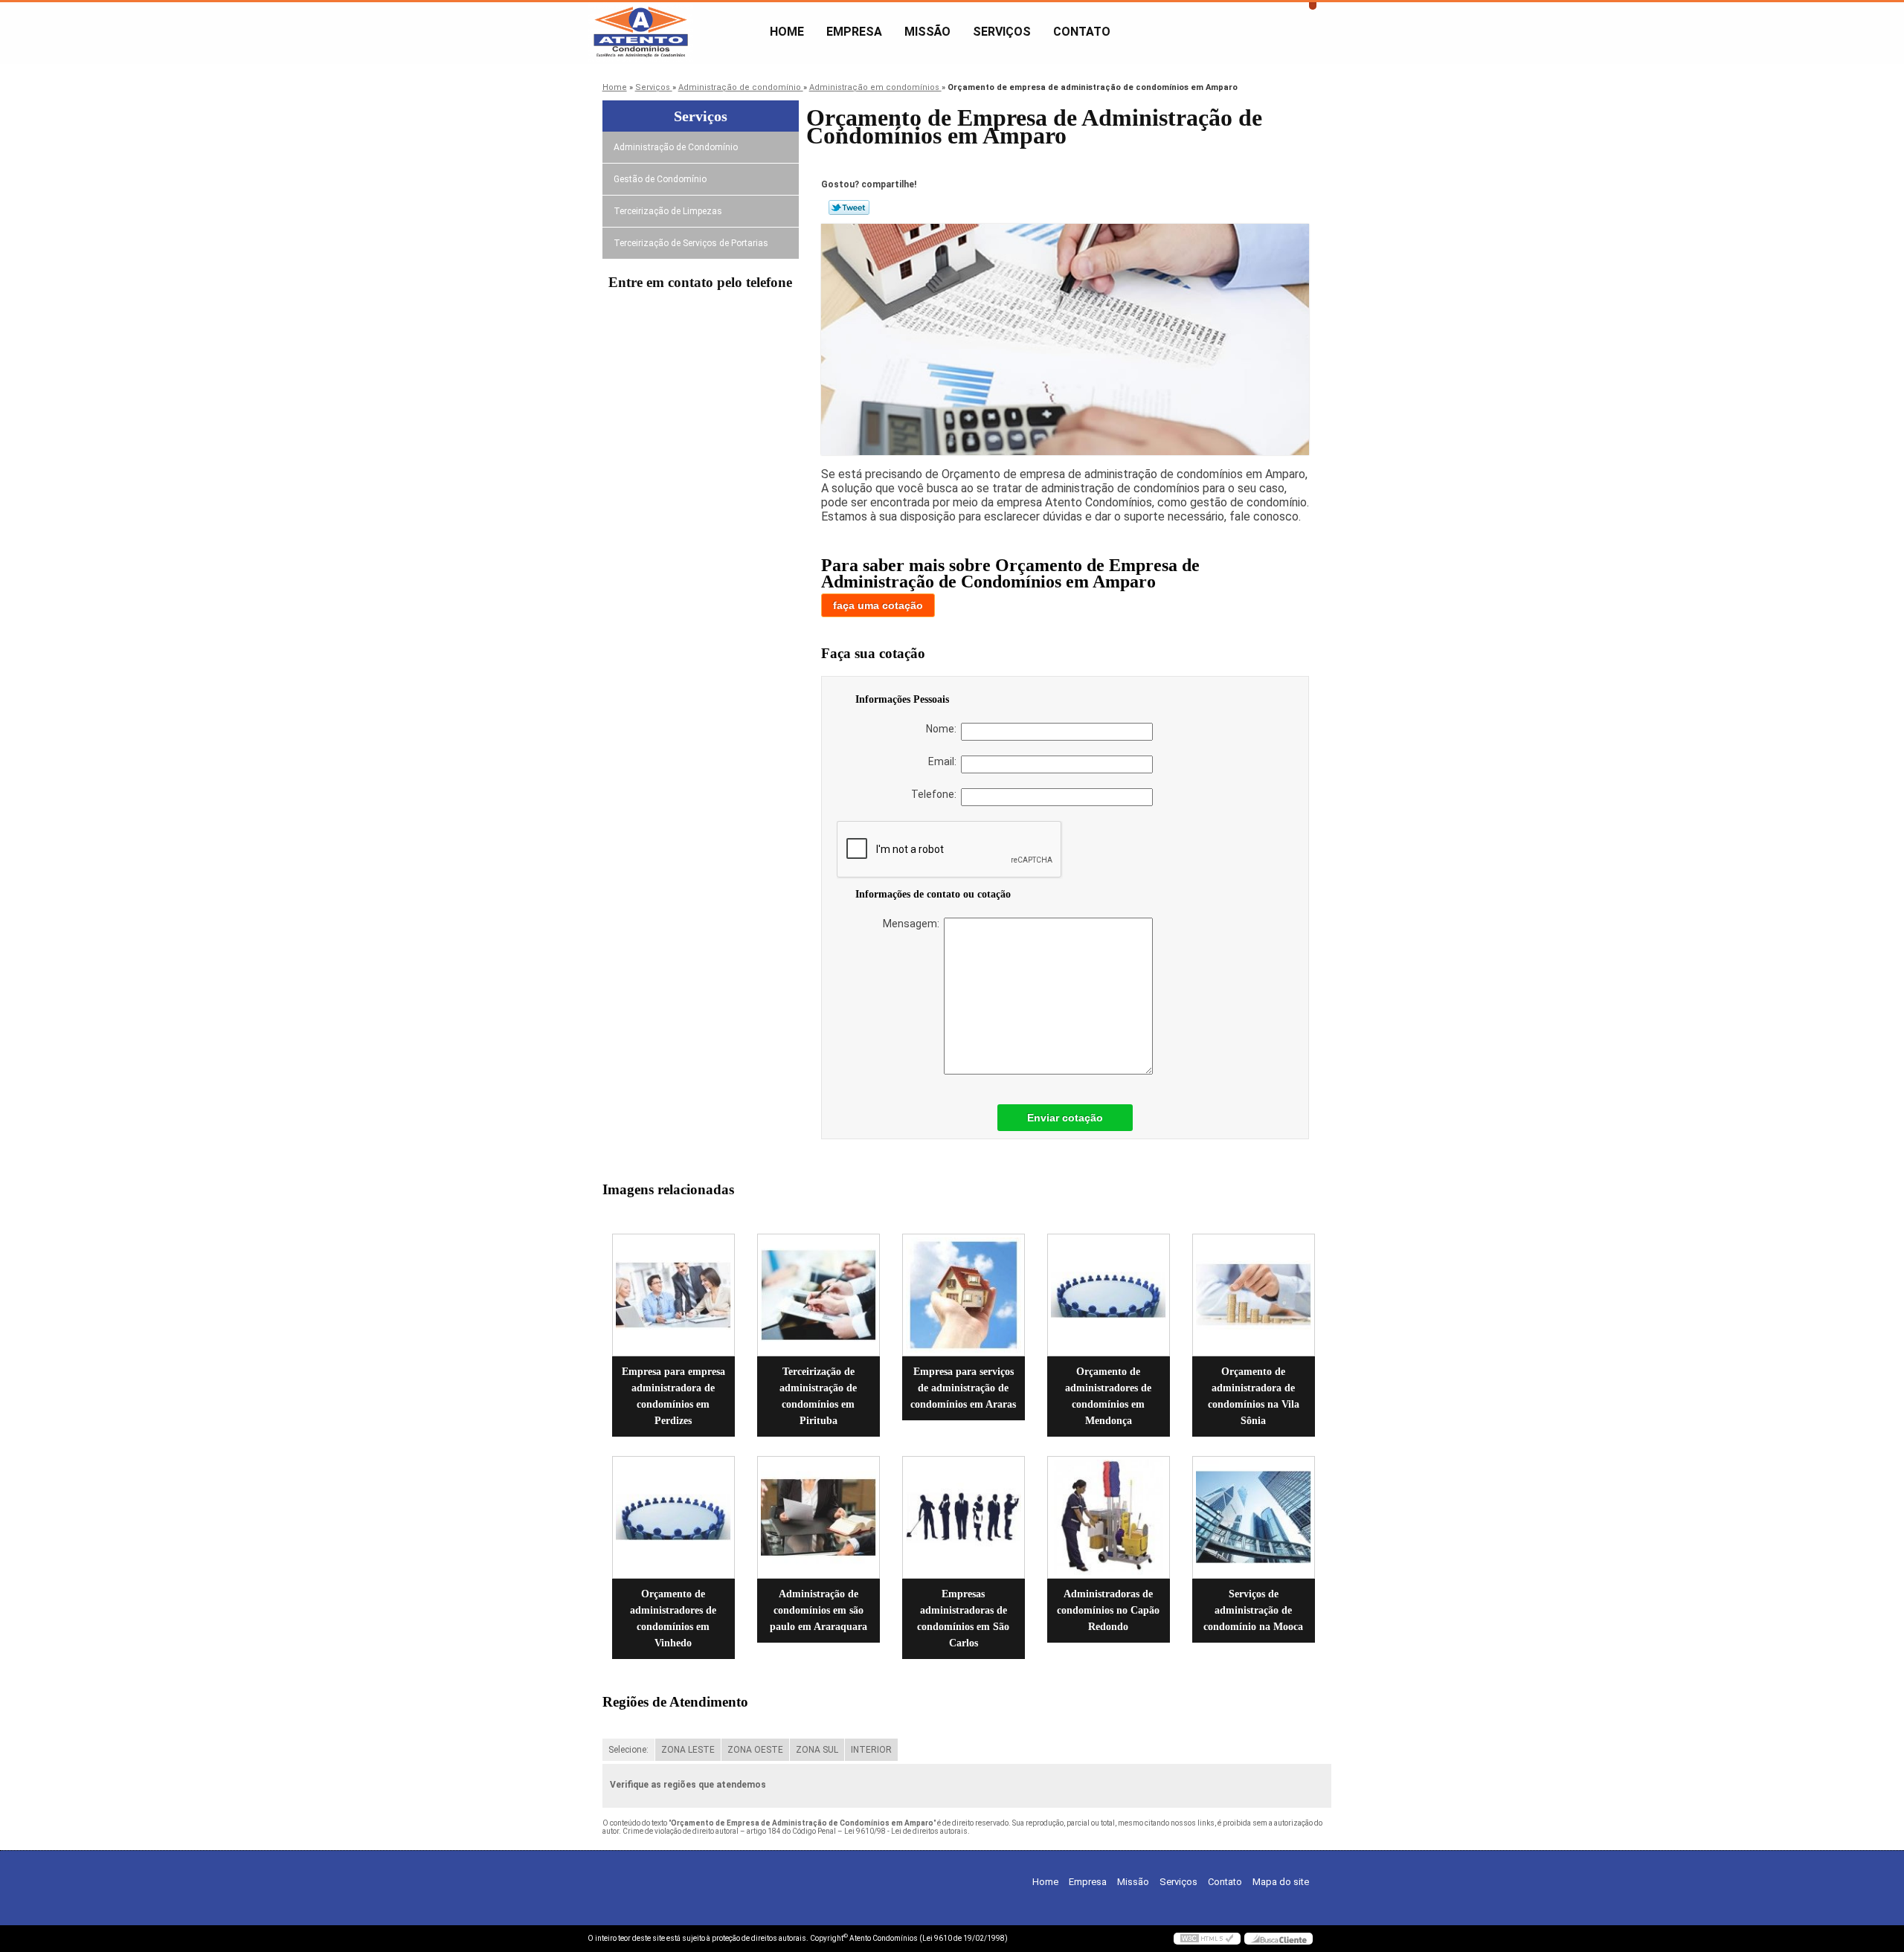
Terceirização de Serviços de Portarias (691, 243)
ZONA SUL (817, 1750)
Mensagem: (913, 924)
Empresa (854, 32)
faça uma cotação (878, 605)
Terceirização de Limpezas (668, 211)
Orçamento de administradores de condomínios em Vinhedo (673, 1618)
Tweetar (849, 207)
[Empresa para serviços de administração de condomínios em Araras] (964, 1295)
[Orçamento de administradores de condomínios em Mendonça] (1109, 1295)
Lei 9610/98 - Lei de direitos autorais (906, 1831)
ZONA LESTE (688, 1750)
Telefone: (936, 794)
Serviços (1002, 32)
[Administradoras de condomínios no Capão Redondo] (1109, 1517)
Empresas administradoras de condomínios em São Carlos (963, 1618)
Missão (927, 32)
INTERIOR (871, 1750)
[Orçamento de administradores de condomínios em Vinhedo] (673, 1517)
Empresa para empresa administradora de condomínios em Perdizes (673, 1396)
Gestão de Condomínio (660, 179)
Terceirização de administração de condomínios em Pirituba (818, 1396)
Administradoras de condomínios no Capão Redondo (1108, 1610)
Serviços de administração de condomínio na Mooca (1253, 1610)
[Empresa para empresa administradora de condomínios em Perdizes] (673, 1295)
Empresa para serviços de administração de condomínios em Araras (963, 1388)
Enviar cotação (1065, 1118)
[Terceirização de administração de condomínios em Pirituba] (818, 1295)
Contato (1082, 32)
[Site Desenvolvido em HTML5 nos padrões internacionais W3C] (1207, 1939)
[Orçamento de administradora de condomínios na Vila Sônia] (1254, 1295)
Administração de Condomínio (676, 147)
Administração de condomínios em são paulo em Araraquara (818, 1610)
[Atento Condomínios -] (673, 32)
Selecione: (628, 1750)
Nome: (943, 729)
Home (787, 32)
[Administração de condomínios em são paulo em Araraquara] (818, 1517)
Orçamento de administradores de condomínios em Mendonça (1108, 1396)
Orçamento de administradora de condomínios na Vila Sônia (1254, 1396)
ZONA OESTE (755, 1750)
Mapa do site (1281, 1882)
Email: (945, 761)
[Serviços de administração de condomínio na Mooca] (1254, 1517)
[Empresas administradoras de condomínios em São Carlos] (964, 1517)
